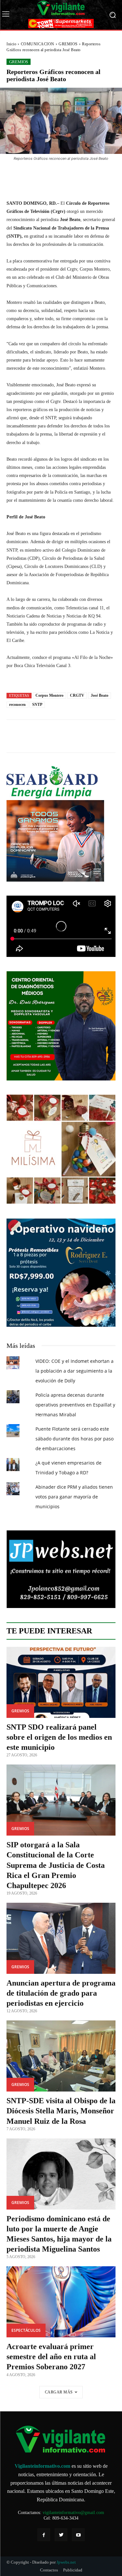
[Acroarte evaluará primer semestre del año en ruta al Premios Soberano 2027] (61, 2302)
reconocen (17, 705)
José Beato (100, 695)
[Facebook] (44, 2535)
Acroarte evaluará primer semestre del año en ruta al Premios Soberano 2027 (51, 2357)
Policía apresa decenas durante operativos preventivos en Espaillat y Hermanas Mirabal (75, 1405)
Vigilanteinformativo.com (42, 2466)
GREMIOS (68, 44)
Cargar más (59, 2392)
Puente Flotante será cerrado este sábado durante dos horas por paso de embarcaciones (75, 1439)
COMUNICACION (38, 44)
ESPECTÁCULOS (26, 2330)
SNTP (37, 705)
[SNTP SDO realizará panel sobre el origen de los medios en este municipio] (61, 1682)
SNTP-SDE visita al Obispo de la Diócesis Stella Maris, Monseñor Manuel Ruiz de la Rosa (61, 2111)
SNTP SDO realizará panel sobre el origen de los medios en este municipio (59, 1737)
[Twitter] (61, 2535)
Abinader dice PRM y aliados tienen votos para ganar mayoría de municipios (74, 1497)
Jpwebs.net (66, 2562)
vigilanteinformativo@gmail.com (73, 2513)
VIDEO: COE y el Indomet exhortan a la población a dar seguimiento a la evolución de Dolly (75, 1371)
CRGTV (77, 695)
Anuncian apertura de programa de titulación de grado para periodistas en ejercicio (61, 1993)
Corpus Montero (49, 695)
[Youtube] (78, 2535)
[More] (95, 176)
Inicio (11, 44)
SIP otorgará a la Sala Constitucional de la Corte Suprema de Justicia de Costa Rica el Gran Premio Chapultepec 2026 (56, 1865)
